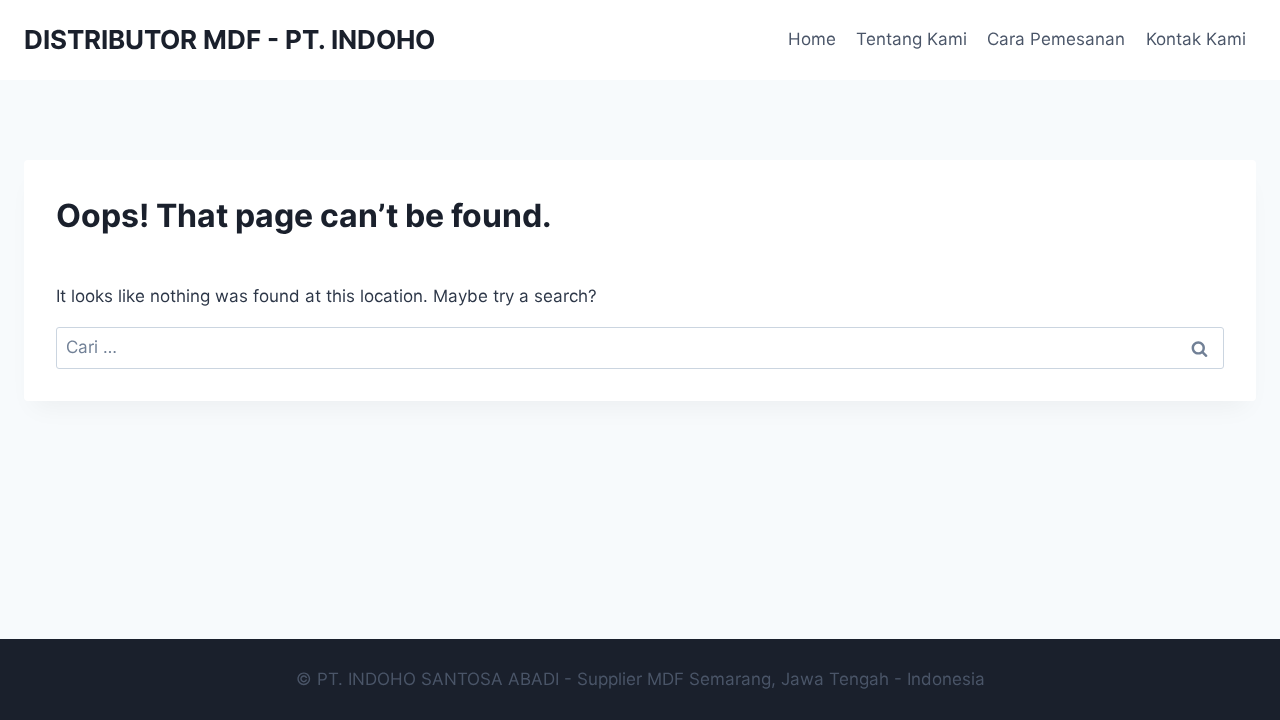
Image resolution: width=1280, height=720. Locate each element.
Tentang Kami (911, 39)
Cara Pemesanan (1056, 39)
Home (812, 39)
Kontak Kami (1196, 39)
